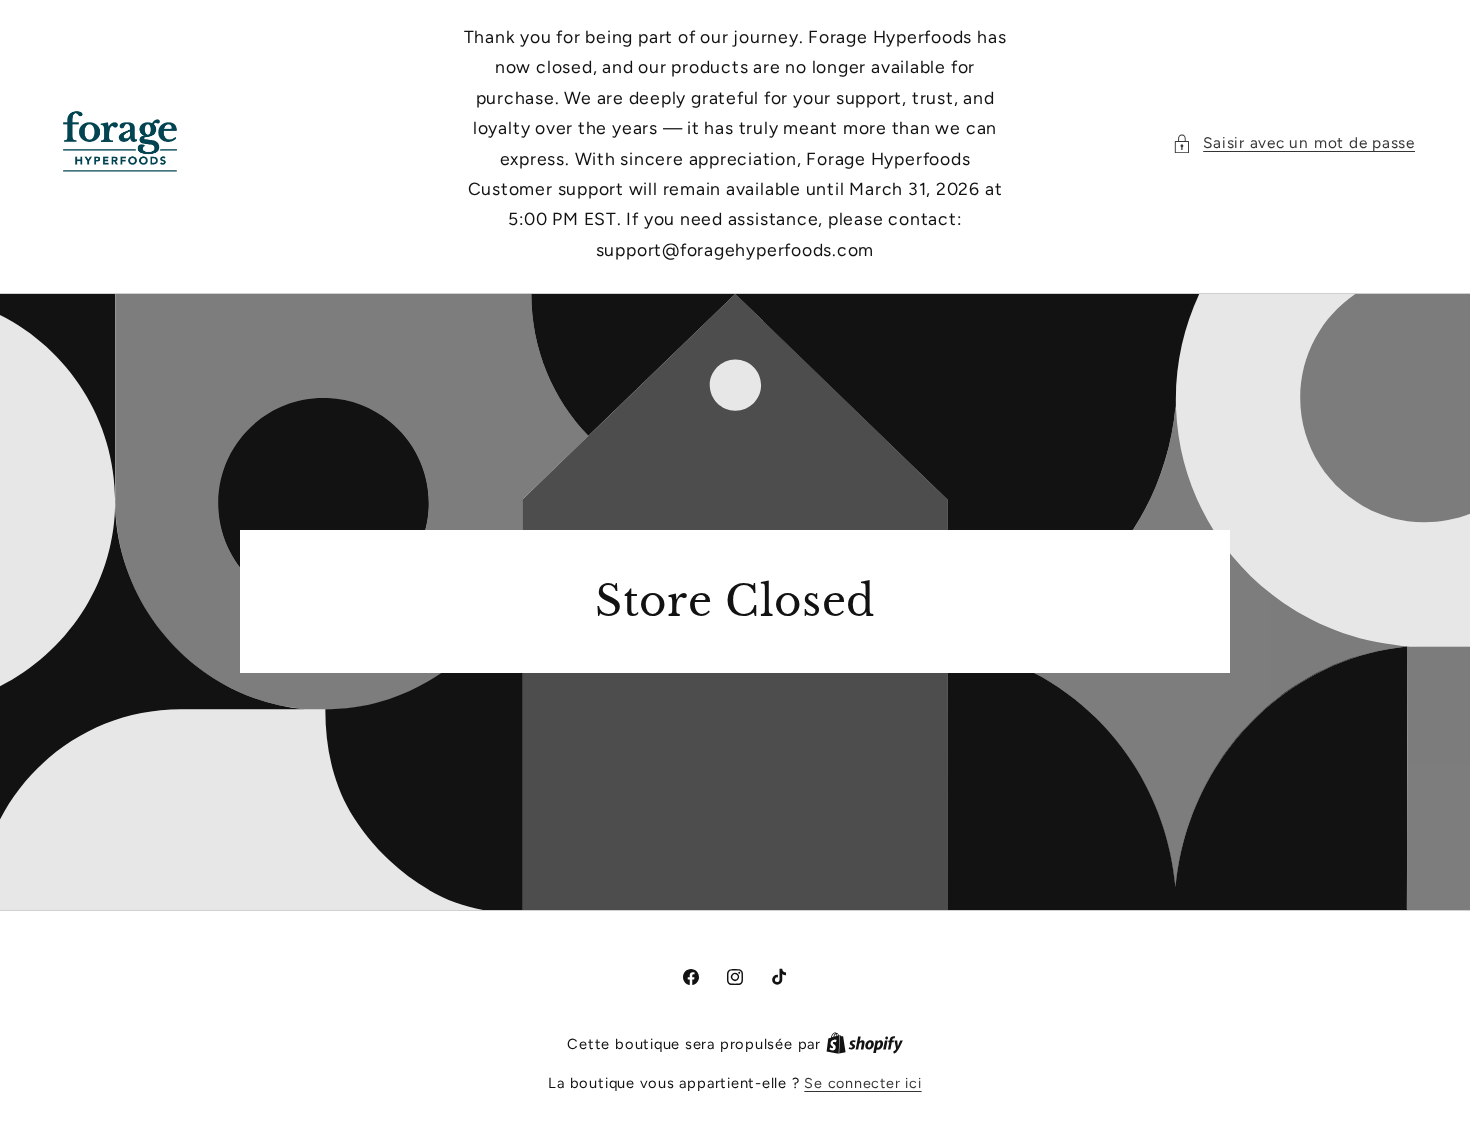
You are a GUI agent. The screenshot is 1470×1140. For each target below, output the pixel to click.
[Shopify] (864, 1044)
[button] (1293, 143)
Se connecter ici (862, 1083)
